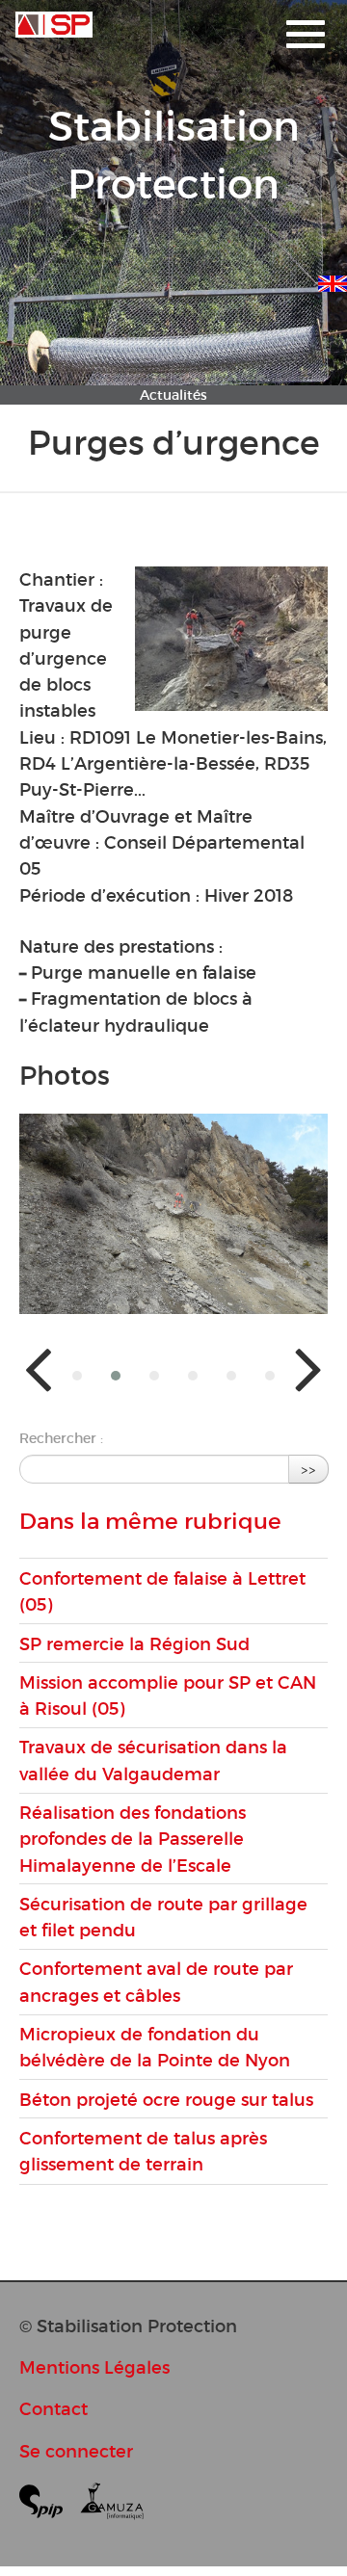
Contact (53, 2409)
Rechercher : (61, 1438)
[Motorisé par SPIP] (49, 2505)
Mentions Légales (94, 2367)
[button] (77, 1376)
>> (308, 1469)
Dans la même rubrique (150, 1521)
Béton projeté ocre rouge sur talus (166, 2100)
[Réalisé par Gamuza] (112, 2505)
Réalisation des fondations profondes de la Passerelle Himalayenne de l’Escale (133, 1839)
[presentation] (38, 1367)
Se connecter (76, 2451)
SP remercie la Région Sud (134, 1644)
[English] (333, 280)
